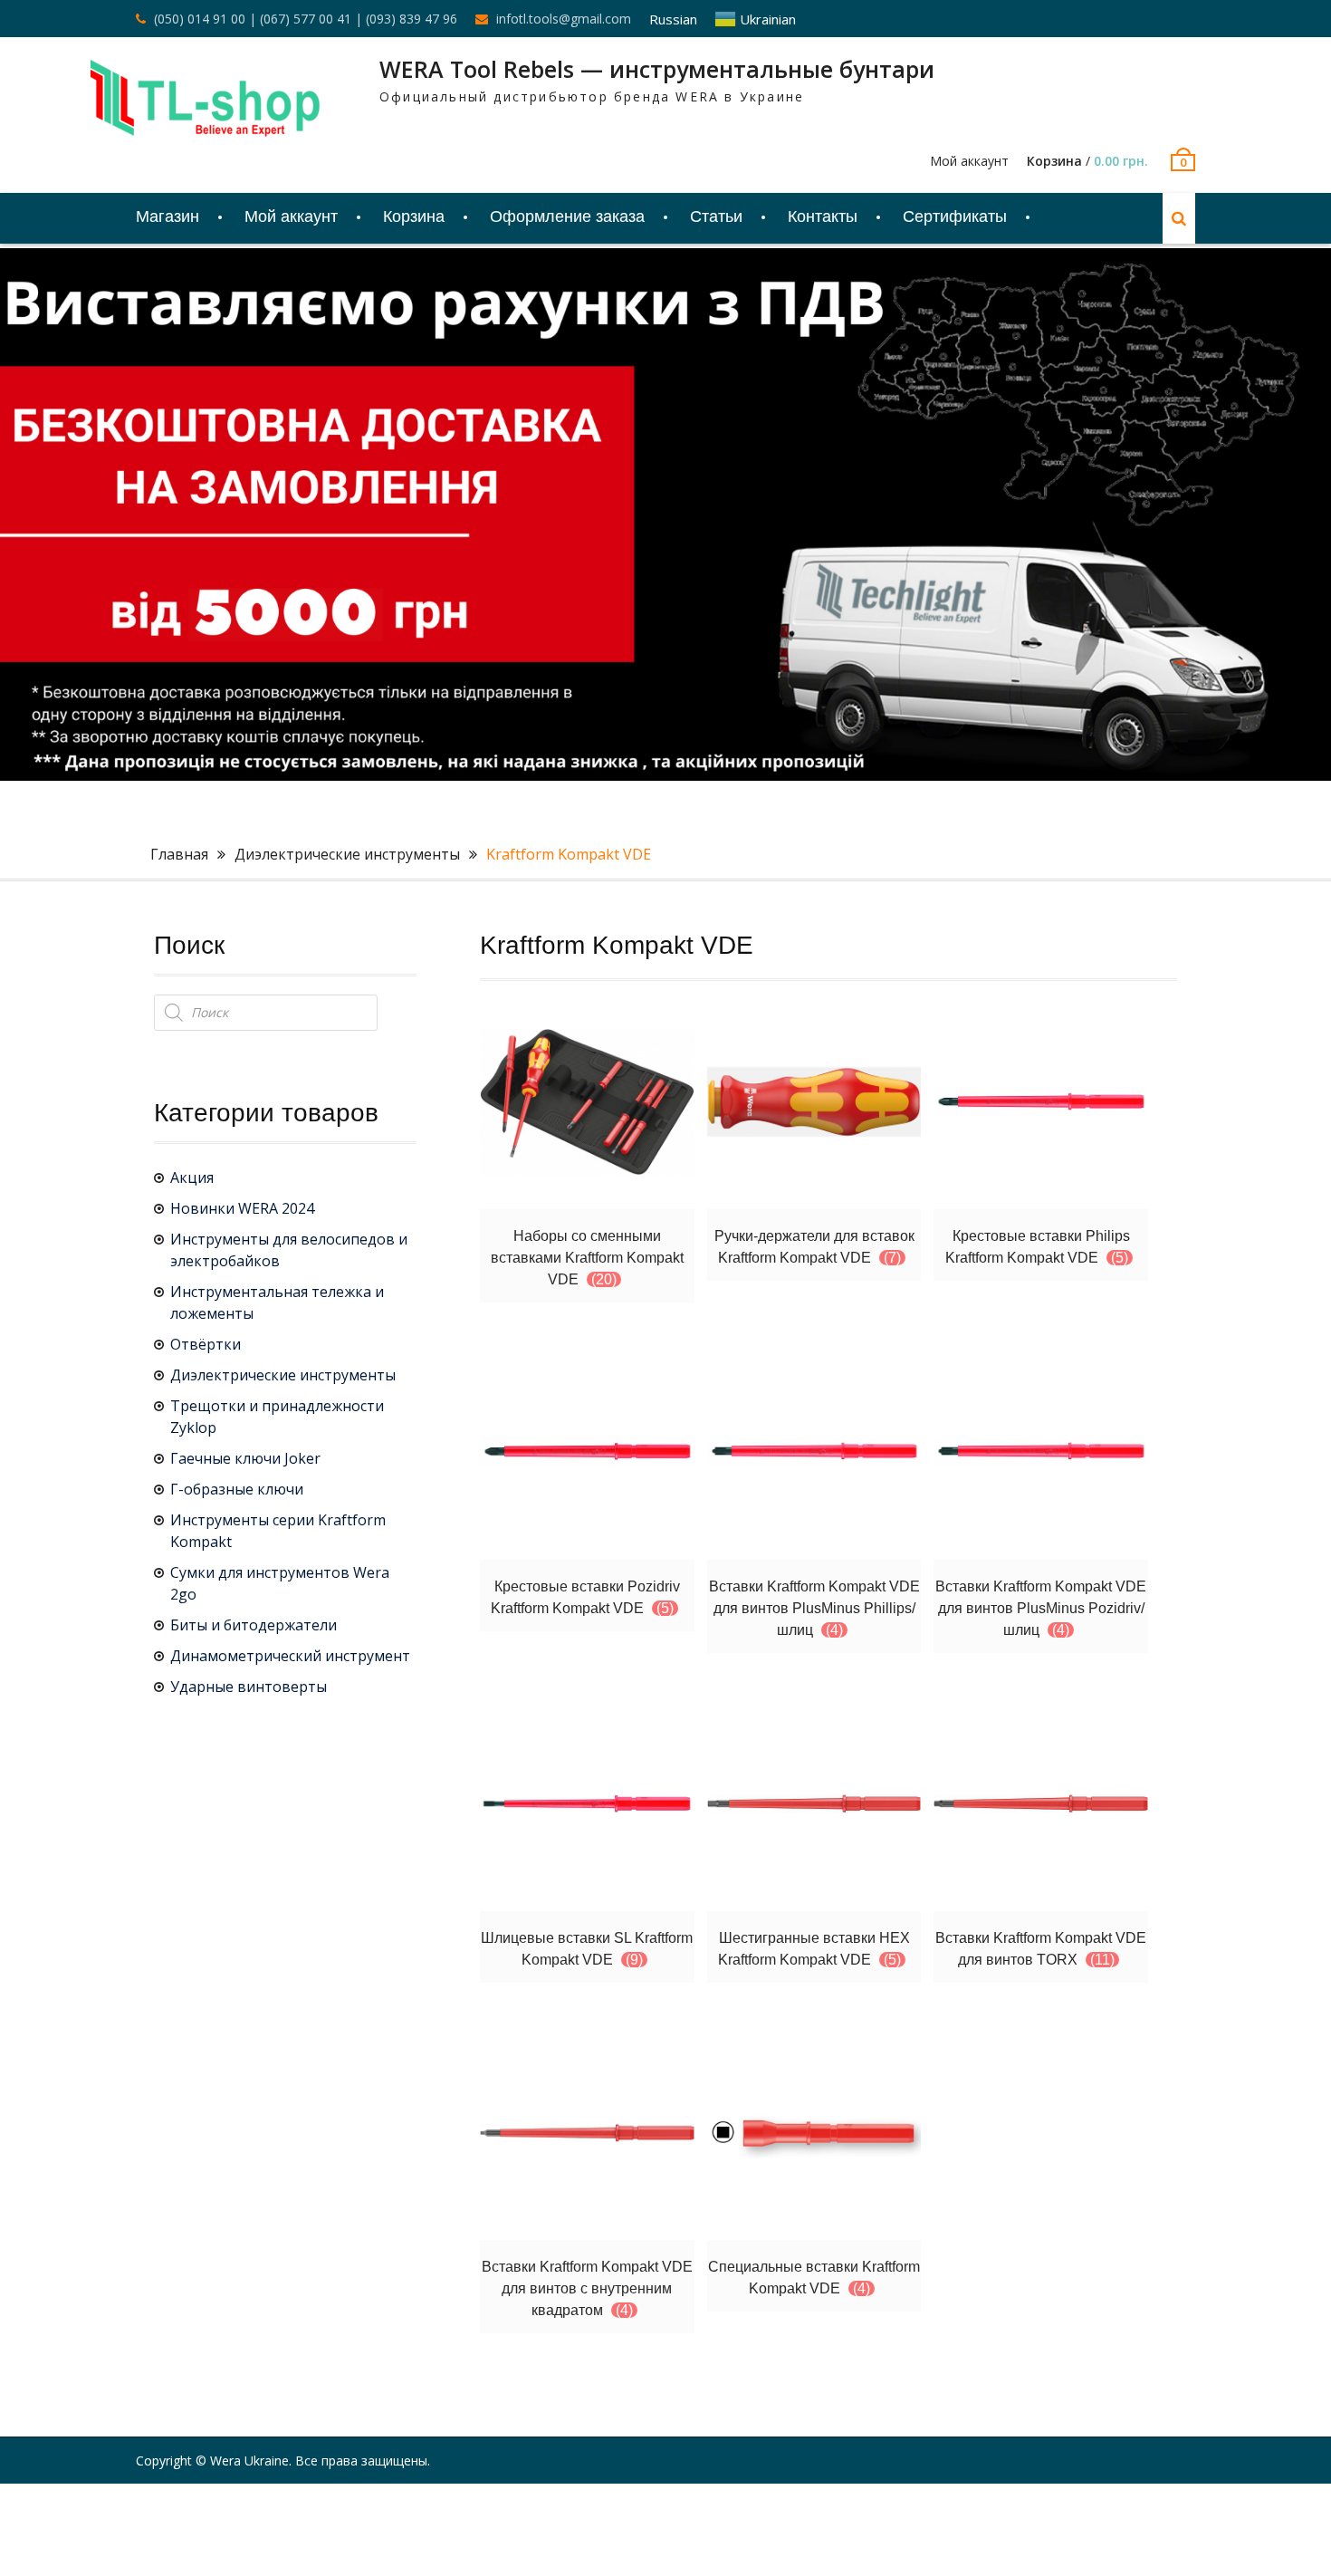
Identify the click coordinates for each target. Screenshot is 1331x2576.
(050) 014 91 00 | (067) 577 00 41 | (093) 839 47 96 (306, 19)
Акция (192, 1177)
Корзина (414, 216)
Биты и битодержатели (254, 1625)
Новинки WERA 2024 (242, 1208)
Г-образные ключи (237, 1489)
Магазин (168, 216)
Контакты (823, 216)
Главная (179, 854)
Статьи (716, 216)
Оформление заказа (567, 216)
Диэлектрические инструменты (347, 854)
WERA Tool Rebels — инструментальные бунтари (657, 69)
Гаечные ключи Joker (245, 1458)
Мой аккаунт (969, 161)
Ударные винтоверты (249, 1687)
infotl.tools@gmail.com (564, 19)
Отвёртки (206, 1344)
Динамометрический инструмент (290, 1656)
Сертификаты (955, 216)
